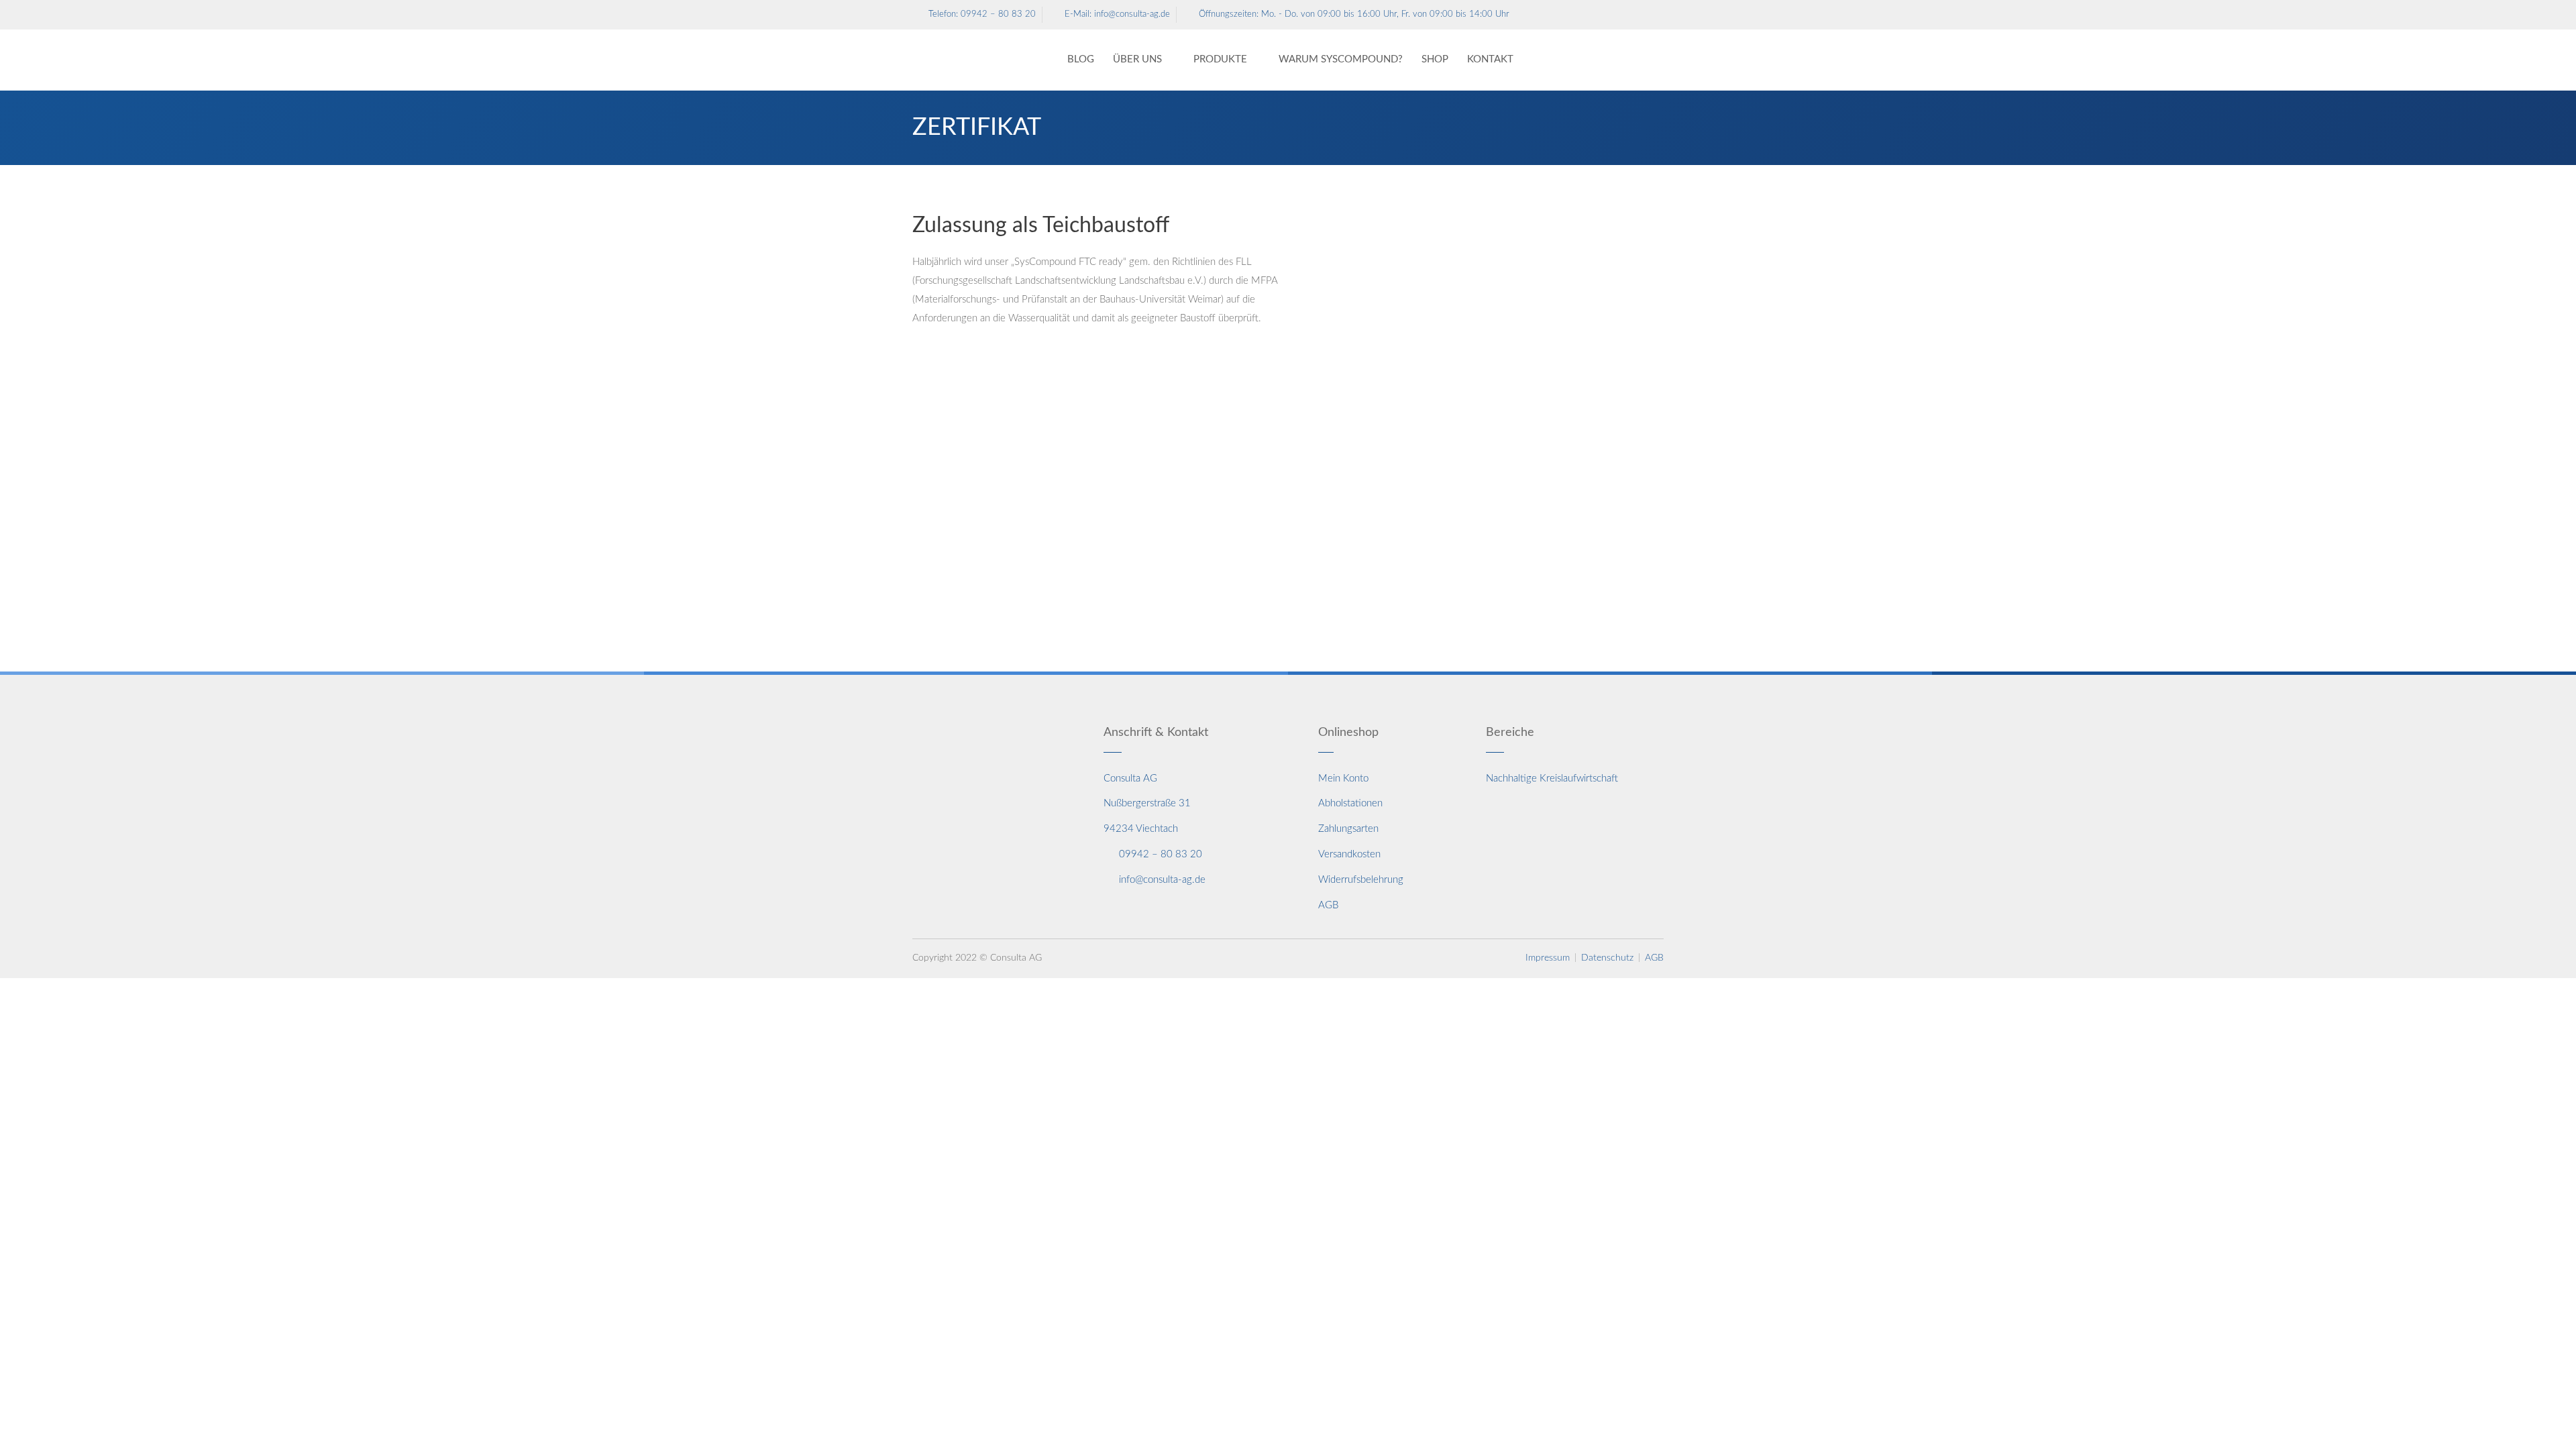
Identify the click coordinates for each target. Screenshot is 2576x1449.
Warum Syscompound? (1341, 59)
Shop (1435, 59)
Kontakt (1490, 59)
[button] (1622, 60)
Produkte (1220, 59)
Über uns (1137, 59)
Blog (1081, 59)
